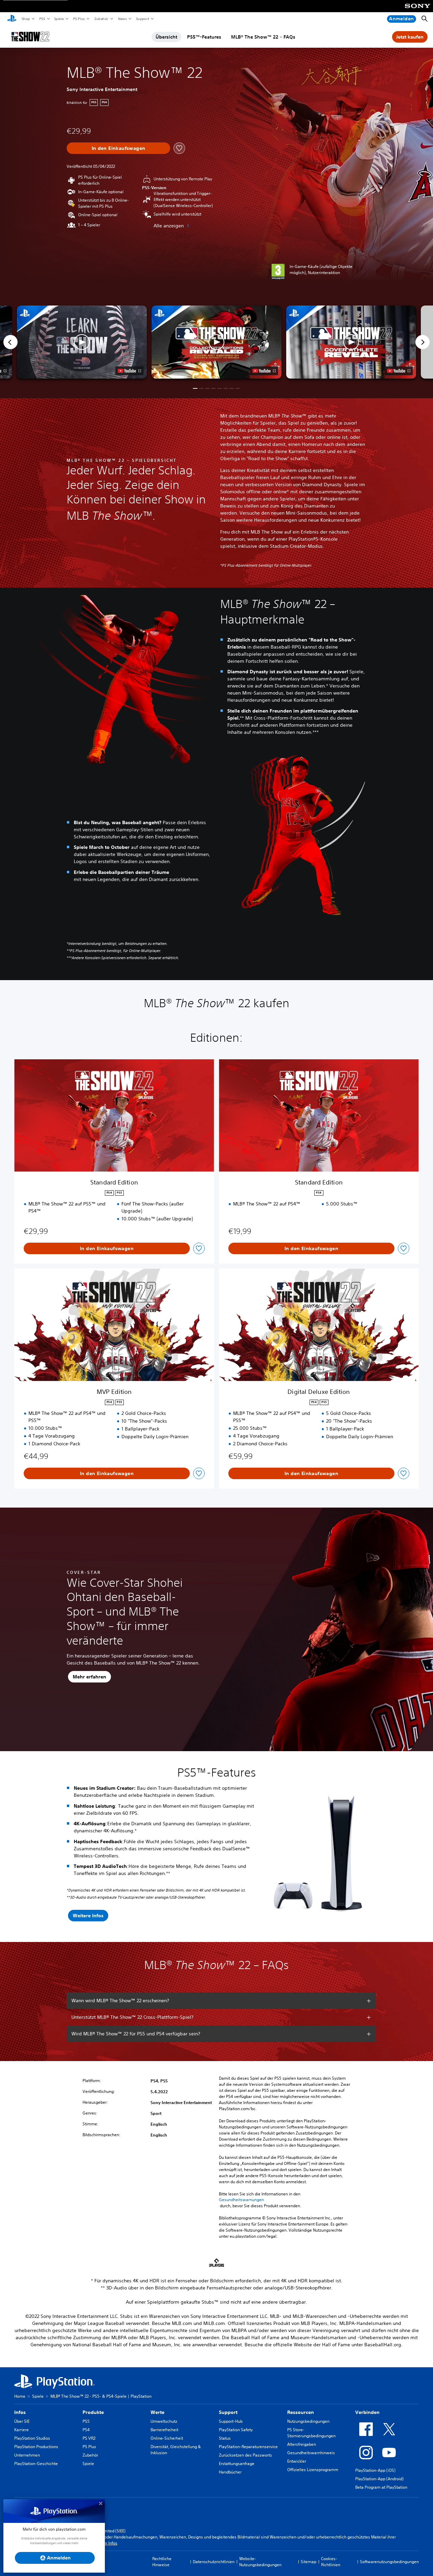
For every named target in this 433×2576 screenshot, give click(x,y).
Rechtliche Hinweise (162, 2562)
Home (20, 2396)
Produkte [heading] (93, 2412)
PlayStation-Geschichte (36, 2464)
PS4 (86, 2430)
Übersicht (166, 37)
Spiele (59, 19)
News (122, 19)
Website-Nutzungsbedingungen (260, 2562)
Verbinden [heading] (367, 2412)
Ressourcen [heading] (301, 2412)
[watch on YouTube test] (264, 371)
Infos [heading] (20, 2412)
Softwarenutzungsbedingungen (389, 2562)
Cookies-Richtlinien (331, 2562)
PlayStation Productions (36, 2447)
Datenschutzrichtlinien (214, 2562)
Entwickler (297, 2461)
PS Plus (79, 19)
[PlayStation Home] (12, 19)
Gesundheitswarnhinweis (311, 2453)
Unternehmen (27, 2455)
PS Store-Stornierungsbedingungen (311, 2433)
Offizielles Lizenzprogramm (313, 2470)
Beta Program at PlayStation (381, 2487)
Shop (26, 19)
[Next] (423, 342)
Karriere (21, 2430)
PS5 (42, 19)
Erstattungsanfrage (237, 2464)
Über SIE (22, 2421)
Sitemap (309, 2562)
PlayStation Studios (32, 2438)
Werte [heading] (157, 2412)
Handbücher (230, 2472)
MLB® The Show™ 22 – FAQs (263, 37)
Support (142, 19)
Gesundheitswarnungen (241, 2200)
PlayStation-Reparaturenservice (248, 2447)
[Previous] (10, 342)
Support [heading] (228, 2412)
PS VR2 (89, 2438)
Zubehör (101, 19)
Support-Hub (231, 2421)
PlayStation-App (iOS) (375, 2470)
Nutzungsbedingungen (308, 2421)
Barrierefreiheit (164, 2430)
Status (225, 2438)
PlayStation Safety (236, 2430)
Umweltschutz (164, 2421)
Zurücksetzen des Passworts (245, 2455)
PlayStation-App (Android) (379, 2479)
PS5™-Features (204, 37)
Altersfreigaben (302, 2444)
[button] (216, 342)
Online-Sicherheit (167, 2438)
